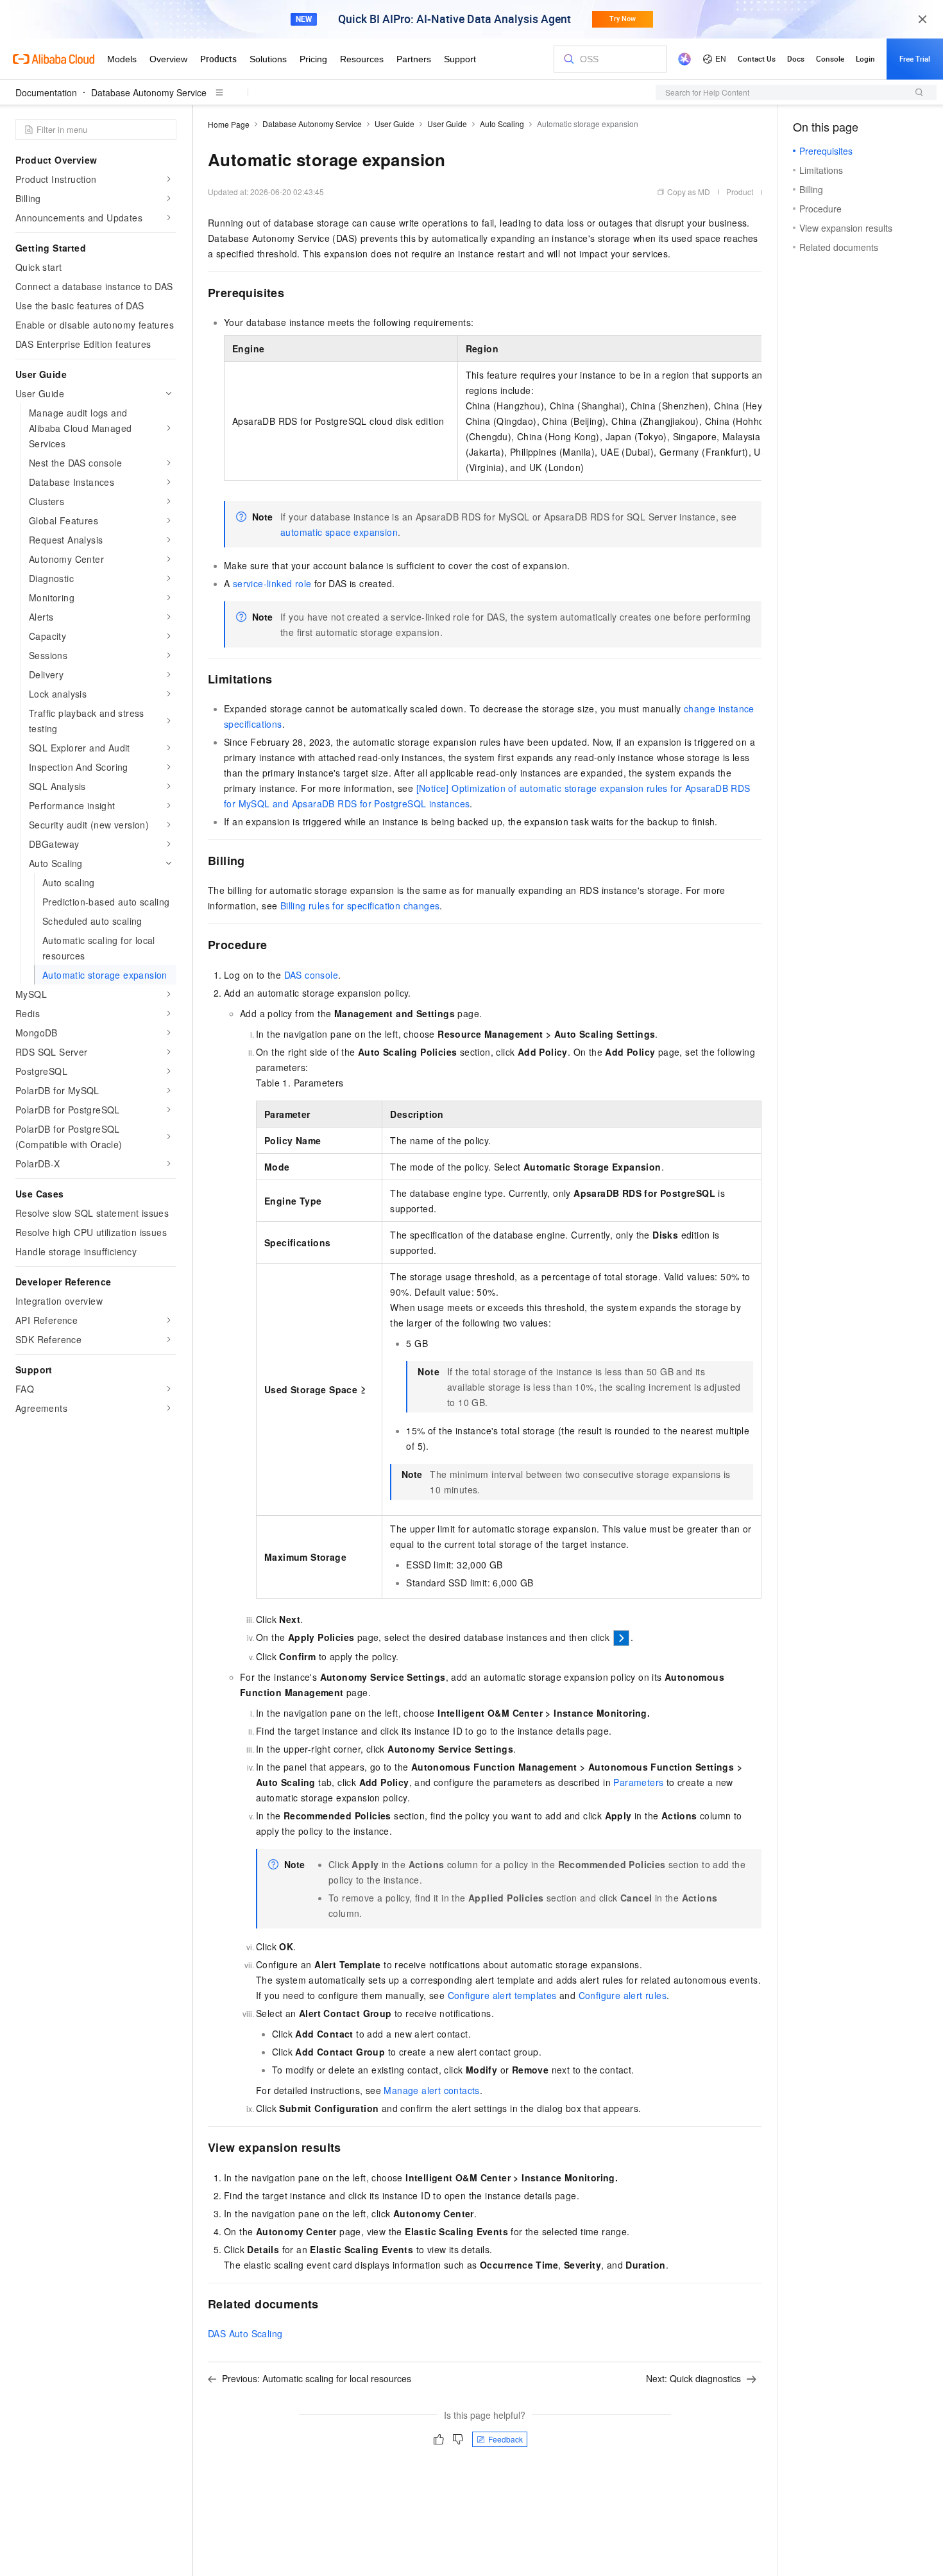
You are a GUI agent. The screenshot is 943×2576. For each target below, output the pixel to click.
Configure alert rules (623, 1995)
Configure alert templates (502, 1995)
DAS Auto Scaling (245, 2333)
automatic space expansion (339, 532)
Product (740, 192)
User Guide (395, 124)
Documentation (46, 92)
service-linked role (272, 583)
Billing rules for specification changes (360, 906)
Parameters (638, 1782)
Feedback (505, 2439)
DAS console (311, 975)
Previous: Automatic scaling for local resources (317, 2378)
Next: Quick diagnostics (693, 2378)
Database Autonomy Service (149, 92)
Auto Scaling (502, 124)
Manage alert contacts (431, 2090)
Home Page (229, 124)
